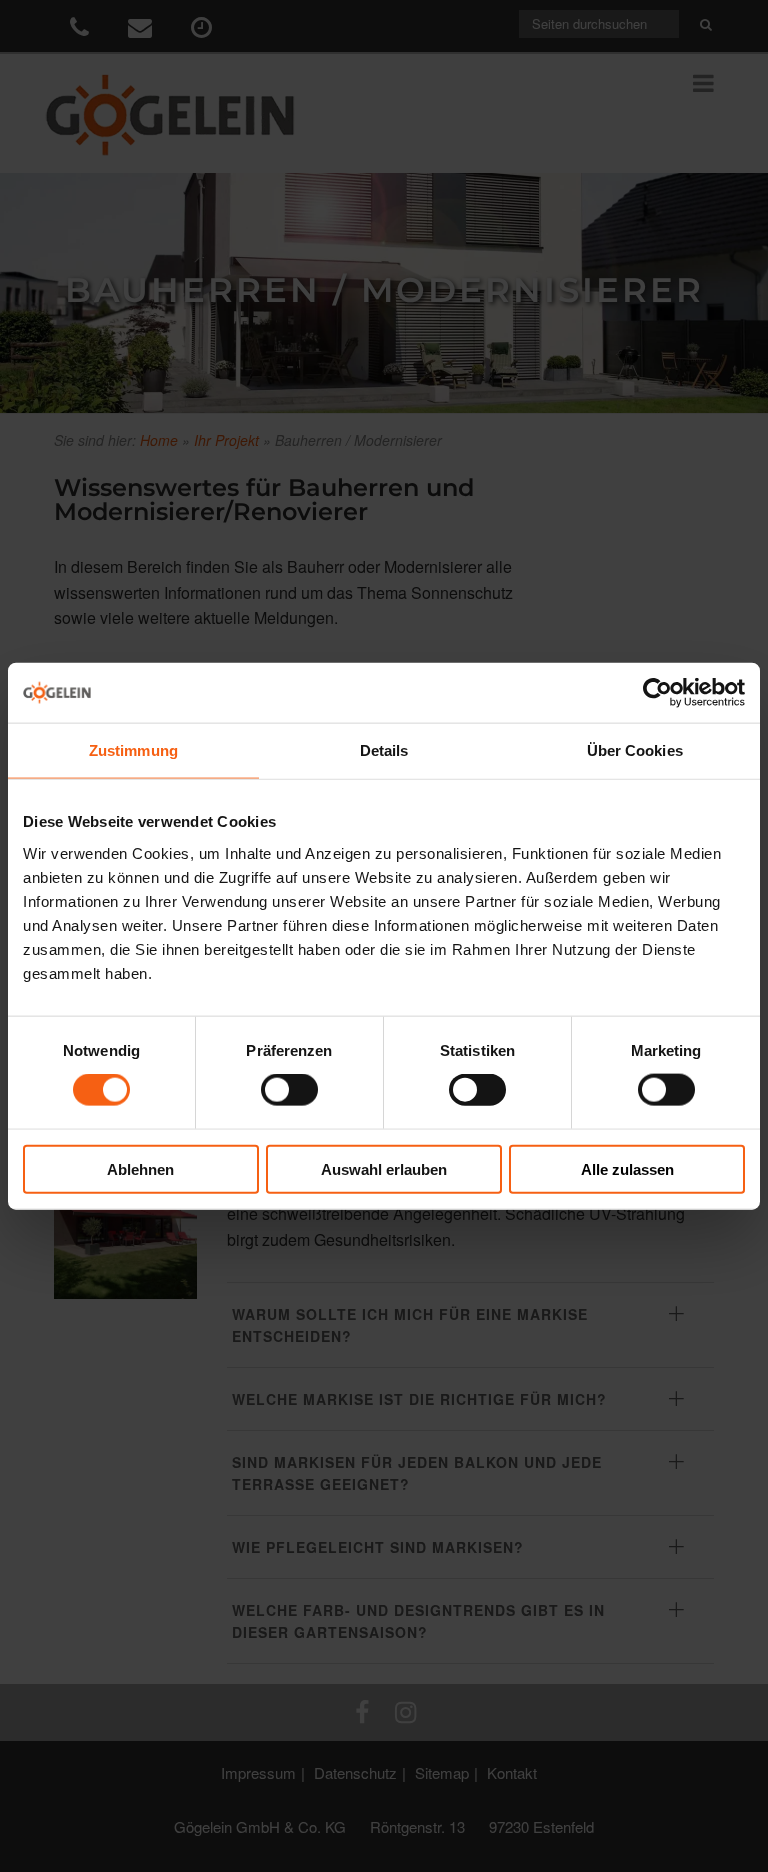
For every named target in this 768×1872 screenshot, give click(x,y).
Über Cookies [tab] (635, 750)
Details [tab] (384, 750)
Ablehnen (140, 1168)
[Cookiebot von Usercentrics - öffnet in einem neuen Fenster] (657, 693)
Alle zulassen (627, 1168)
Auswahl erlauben (384, 1168)
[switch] (289, 1090)
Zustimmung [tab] (133, 750)
